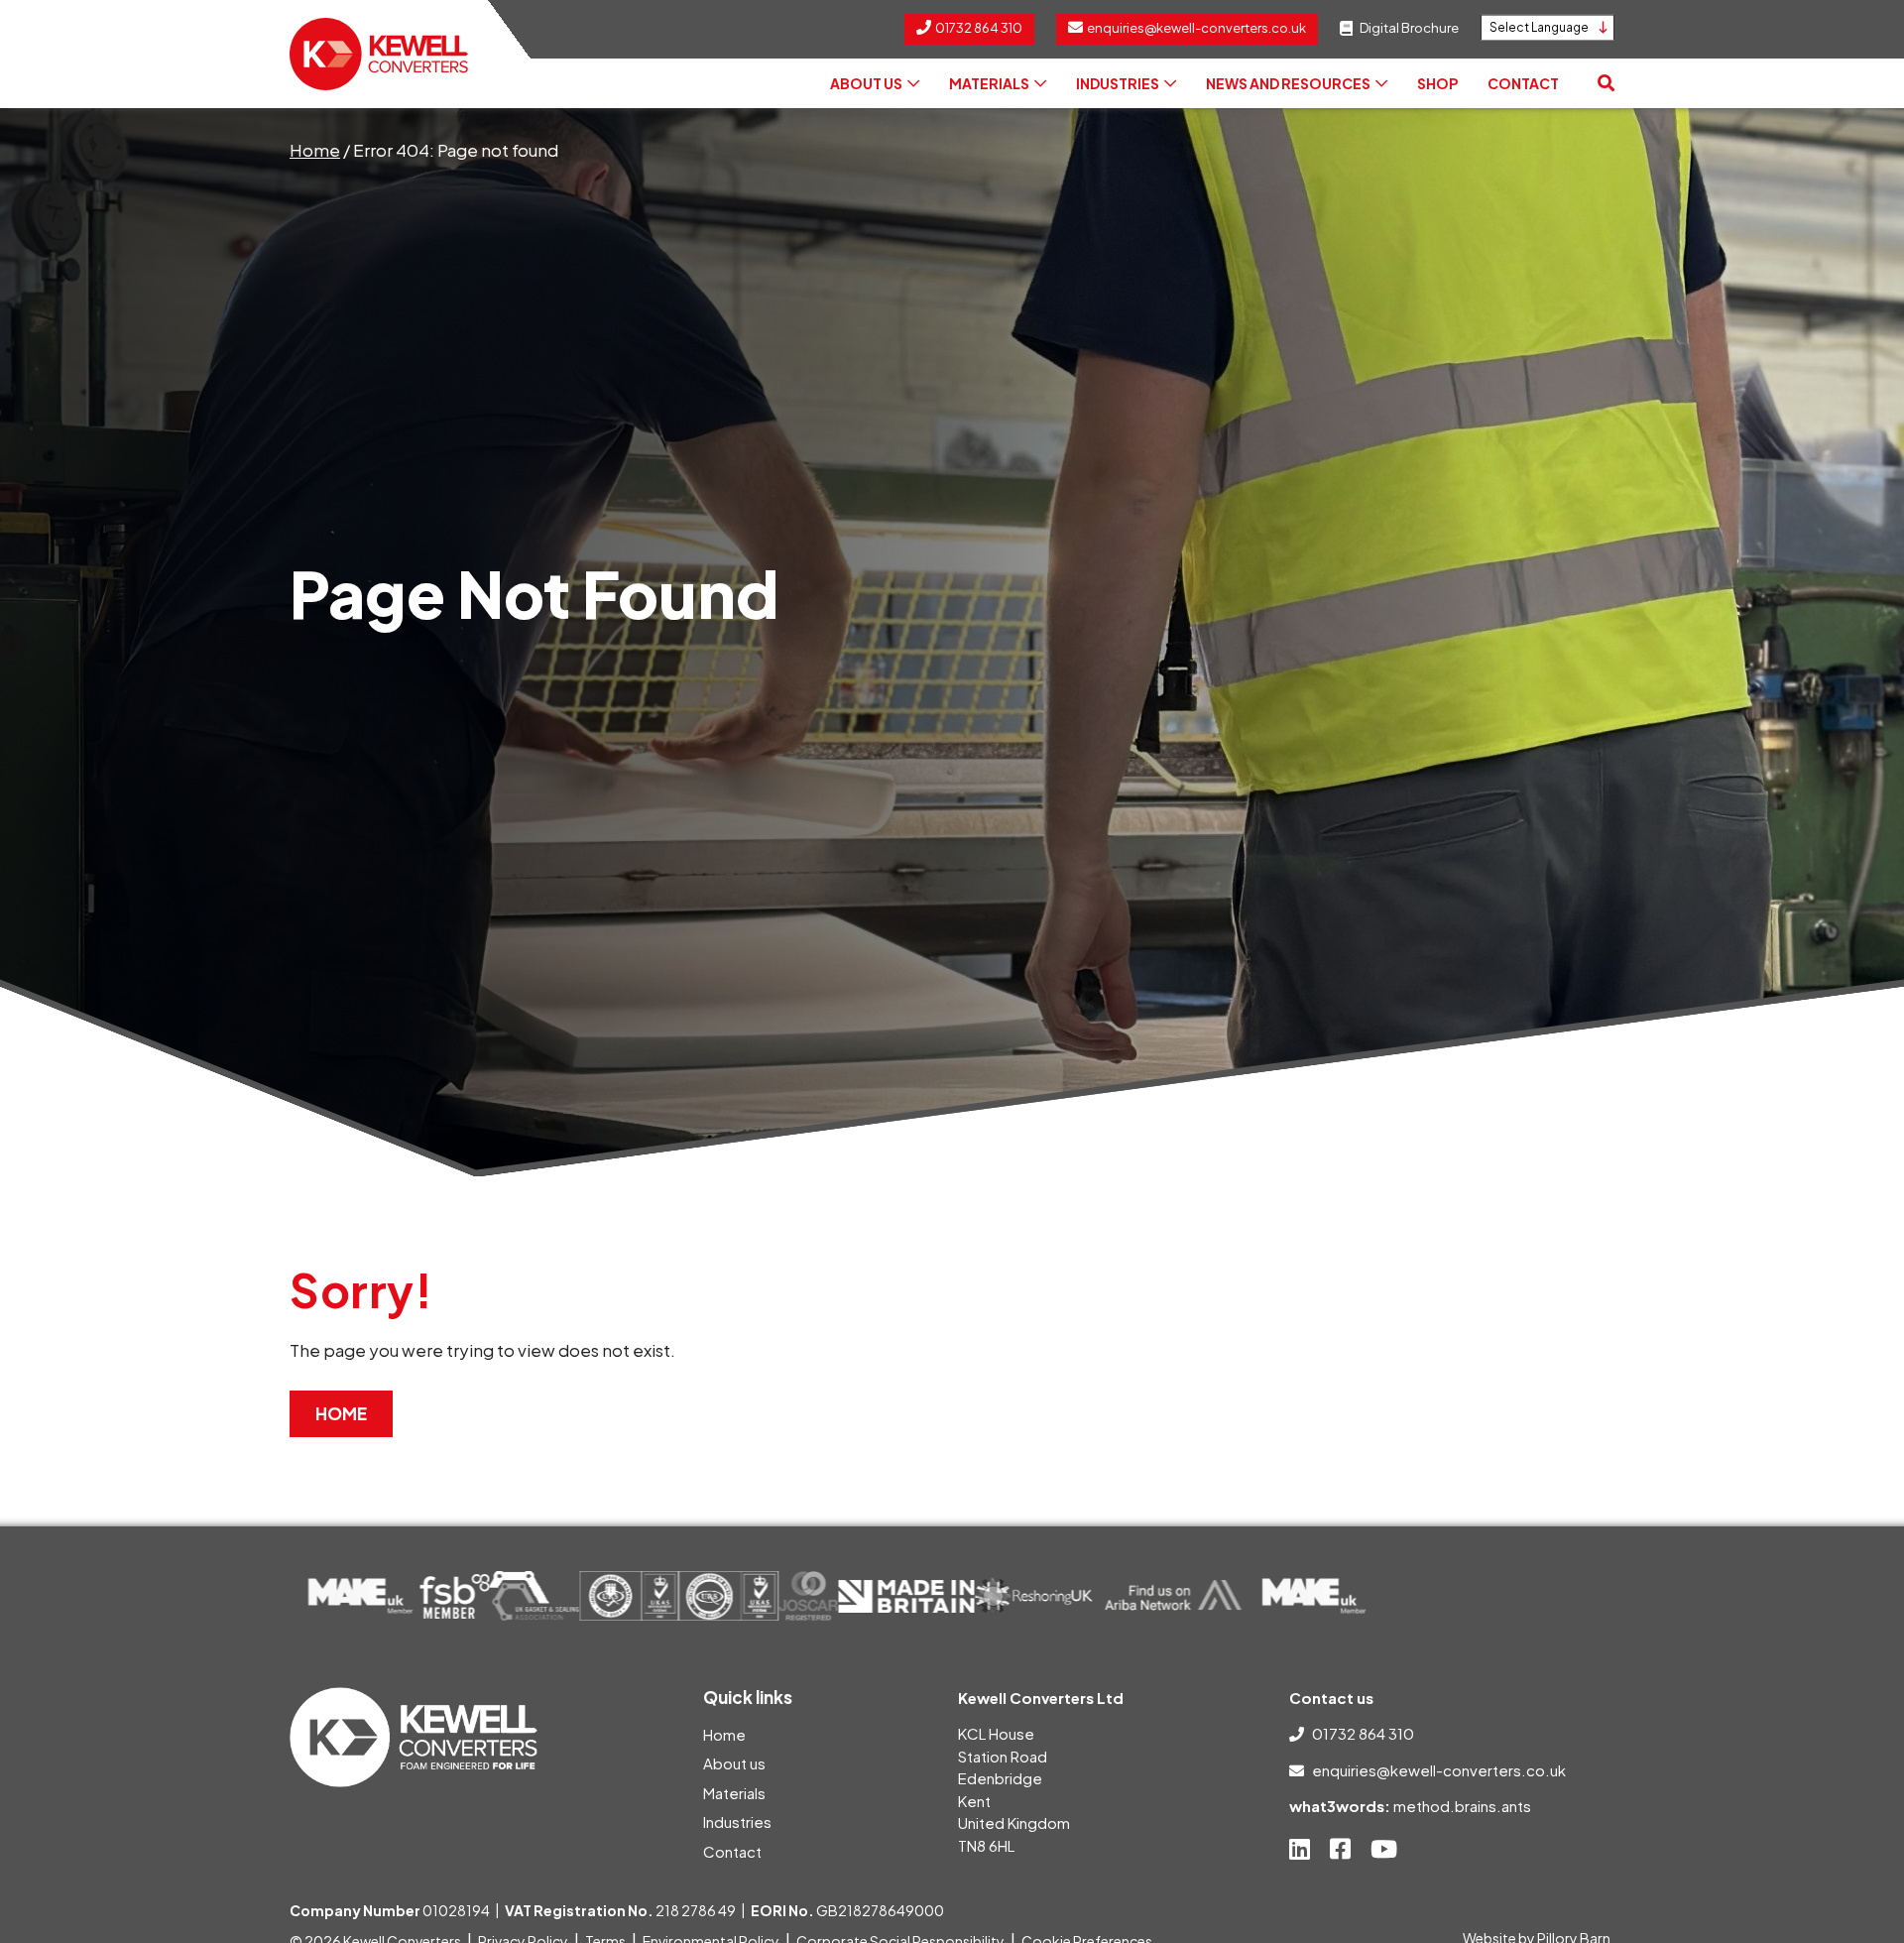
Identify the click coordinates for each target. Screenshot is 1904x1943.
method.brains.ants (1462, 1806)
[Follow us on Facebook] (1340, 1849)
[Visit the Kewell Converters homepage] (379, 54)
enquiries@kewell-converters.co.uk (1439, 1770)
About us (866, 83)
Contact (1523, 83)
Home (315, 150)
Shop (1437, 83)
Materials (989, 83)
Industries (1118, 83)
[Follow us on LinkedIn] (1300, 1849)
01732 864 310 (1363, 1733)
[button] (1606, 83)
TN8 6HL (986, 1845)
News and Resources (1288, 83)
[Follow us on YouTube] (1384, 1849)
